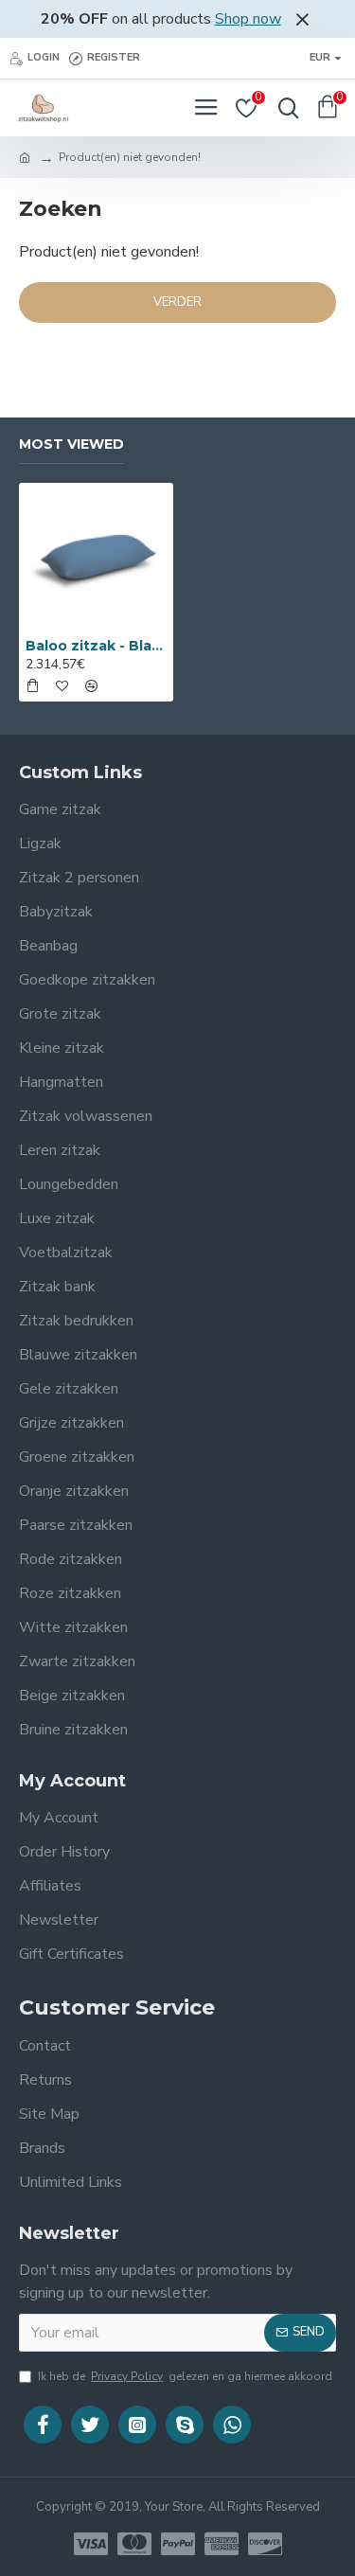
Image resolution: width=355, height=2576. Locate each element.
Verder (177, 302)
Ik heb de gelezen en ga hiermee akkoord (185, 2376)
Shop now (248, 19)
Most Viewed (71, 444)
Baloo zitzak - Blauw (96, 646)
